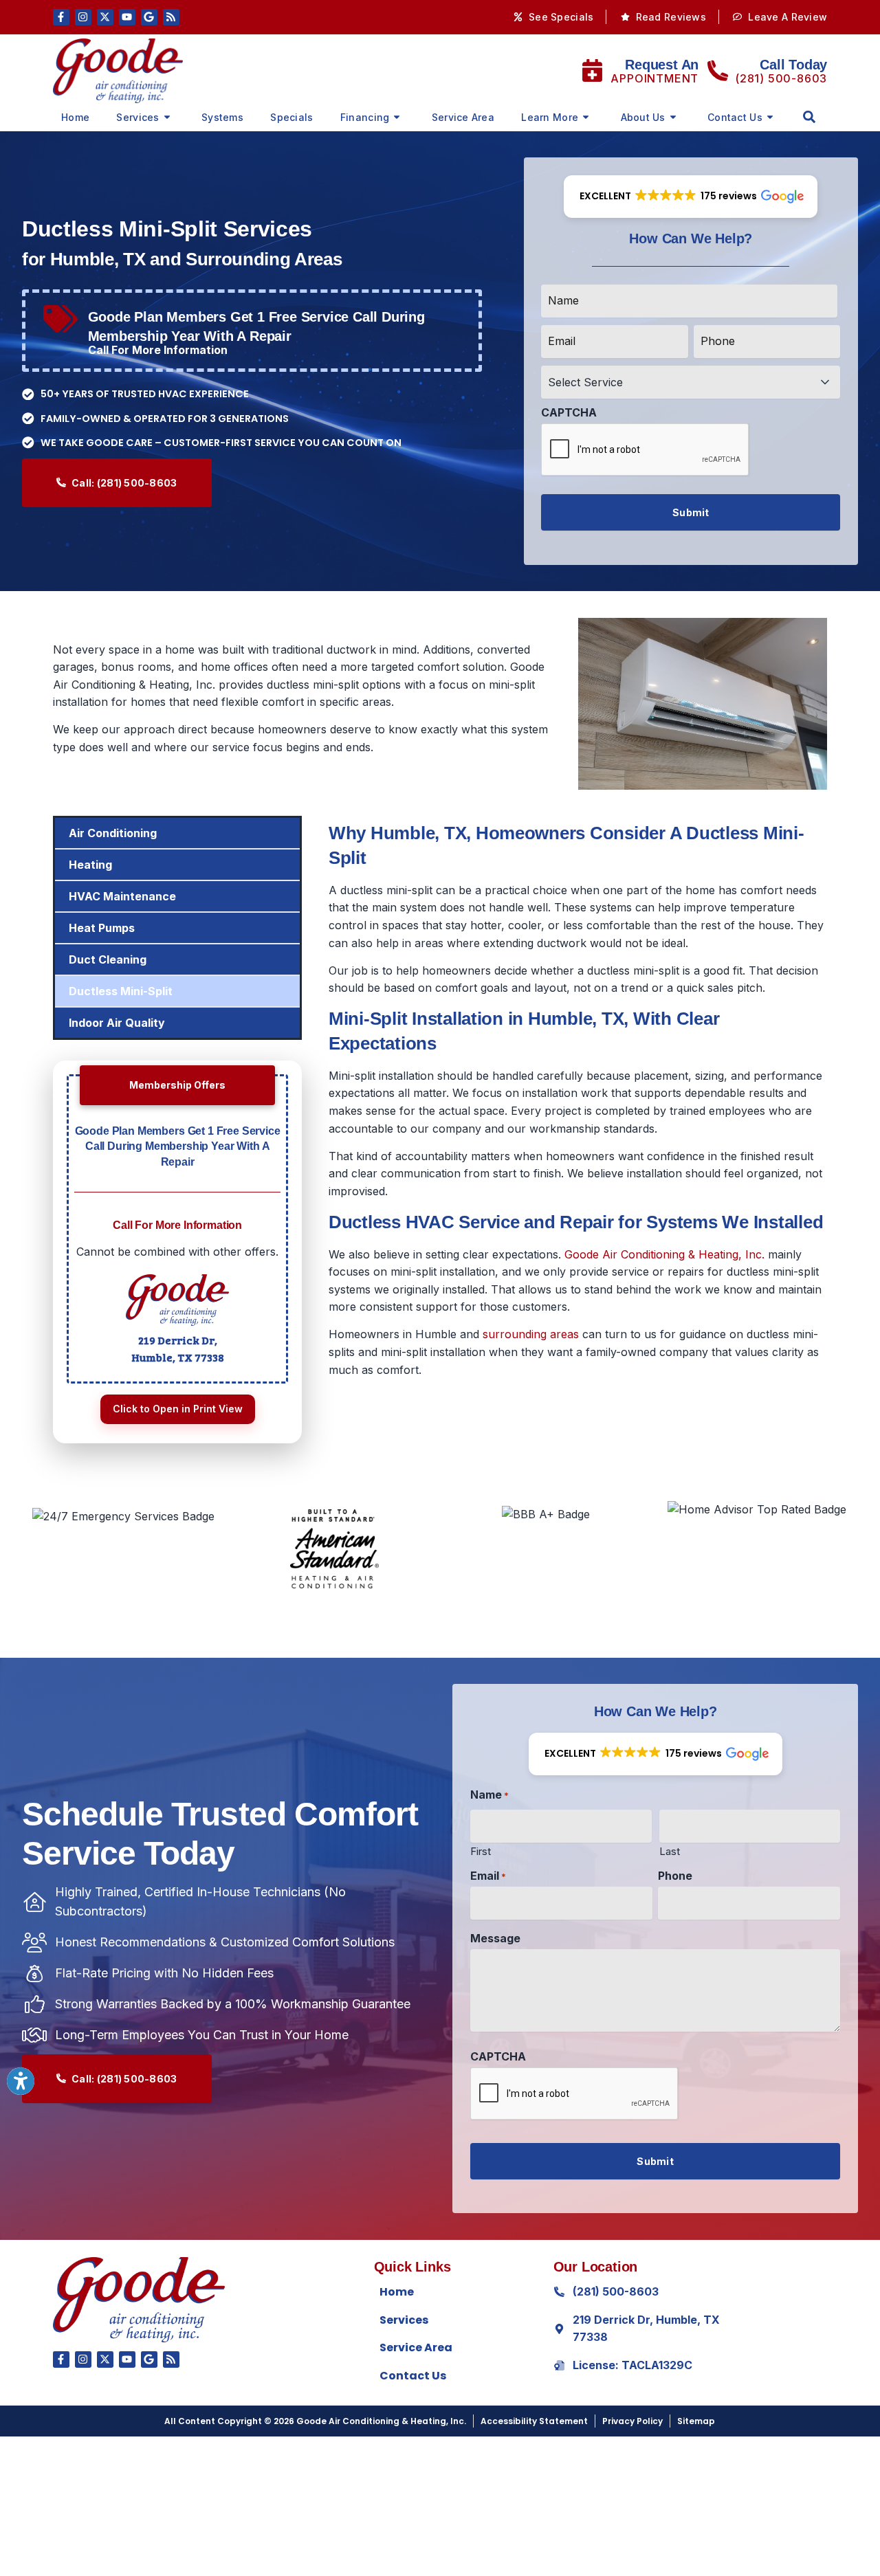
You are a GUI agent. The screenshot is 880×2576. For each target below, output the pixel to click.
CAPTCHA (569, 412)
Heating (90, 865)
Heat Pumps (102, 928)
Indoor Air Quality (117, 1023)
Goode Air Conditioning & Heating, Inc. (664, 1254)
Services (137, 117)
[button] (809, 117)
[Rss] (171, 17)
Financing (365, 117)
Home (75, 117)
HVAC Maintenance (122, 896)
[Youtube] (127, 17)
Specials (291, 117)
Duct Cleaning (108, 959)
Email (488, 1876)
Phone (675, 1876)
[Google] (149, 17)
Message (495, 1938)
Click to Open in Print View (178, 1409)
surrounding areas (531, 1334)
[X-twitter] (105, 17)
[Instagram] (83, 17)
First (481, 1851)
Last (670, 1851)
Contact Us (735, 117)
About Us (643, 117)
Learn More (550, 117)
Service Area (463, 117)
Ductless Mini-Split (121, 991)
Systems (222, 117)
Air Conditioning (113, 833)
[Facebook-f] (61, 17)
